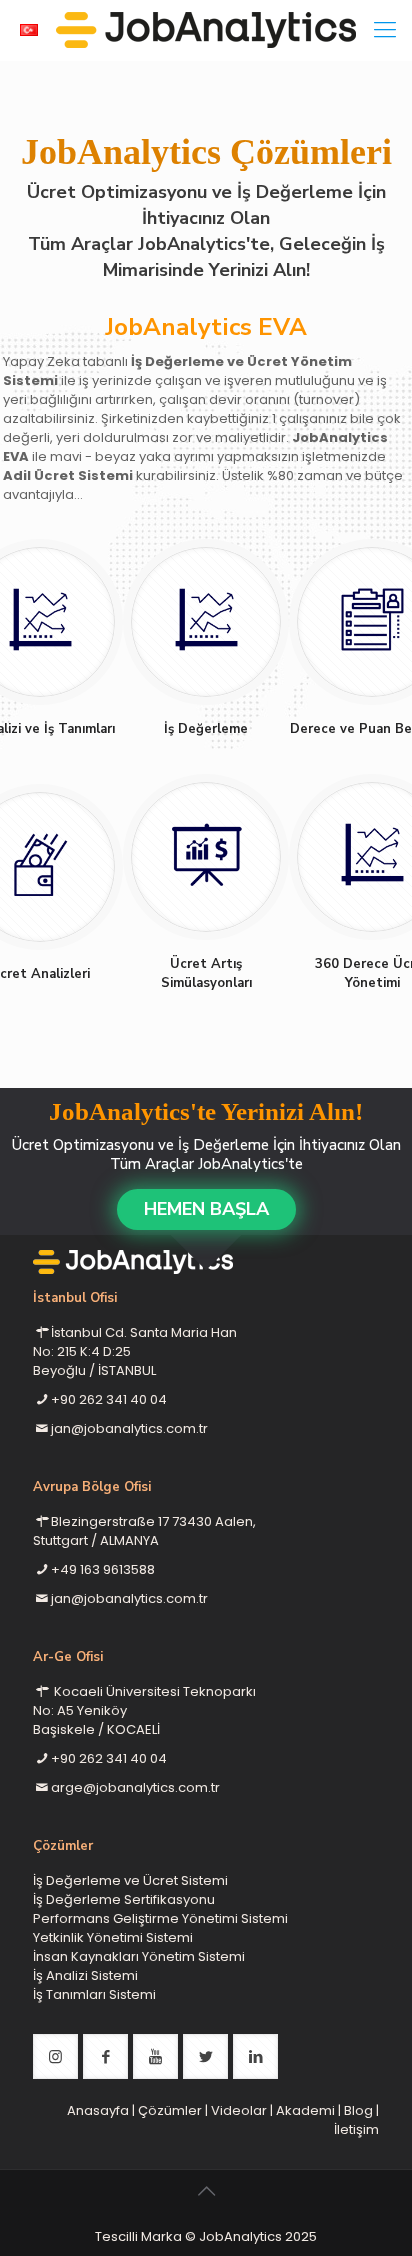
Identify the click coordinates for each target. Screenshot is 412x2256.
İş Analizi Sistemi (85, 1975)
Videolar (239, 2110)
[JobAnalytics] (206, 30)
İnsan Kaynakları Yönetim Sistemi (139, 1956)
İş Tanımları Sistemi (94, 1994)
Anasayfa (98, 2110)
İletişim (356, 2129)
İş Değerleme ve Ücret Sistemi (130, 1880)
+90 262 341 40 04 (109, 1399)
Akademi (305, 2110)
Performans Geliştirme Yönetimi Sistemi (160, 1918)
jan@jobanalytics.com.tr (129, 1428)
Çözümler (170, 2110)
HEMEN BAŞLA (206, 1209)
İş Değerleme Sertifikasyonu (124, 1899)
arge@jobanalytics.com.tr (135, 1787)
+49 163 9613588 (103, 1569)
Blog (358, 2110)
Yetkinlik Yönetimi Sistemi (113, 1937)
